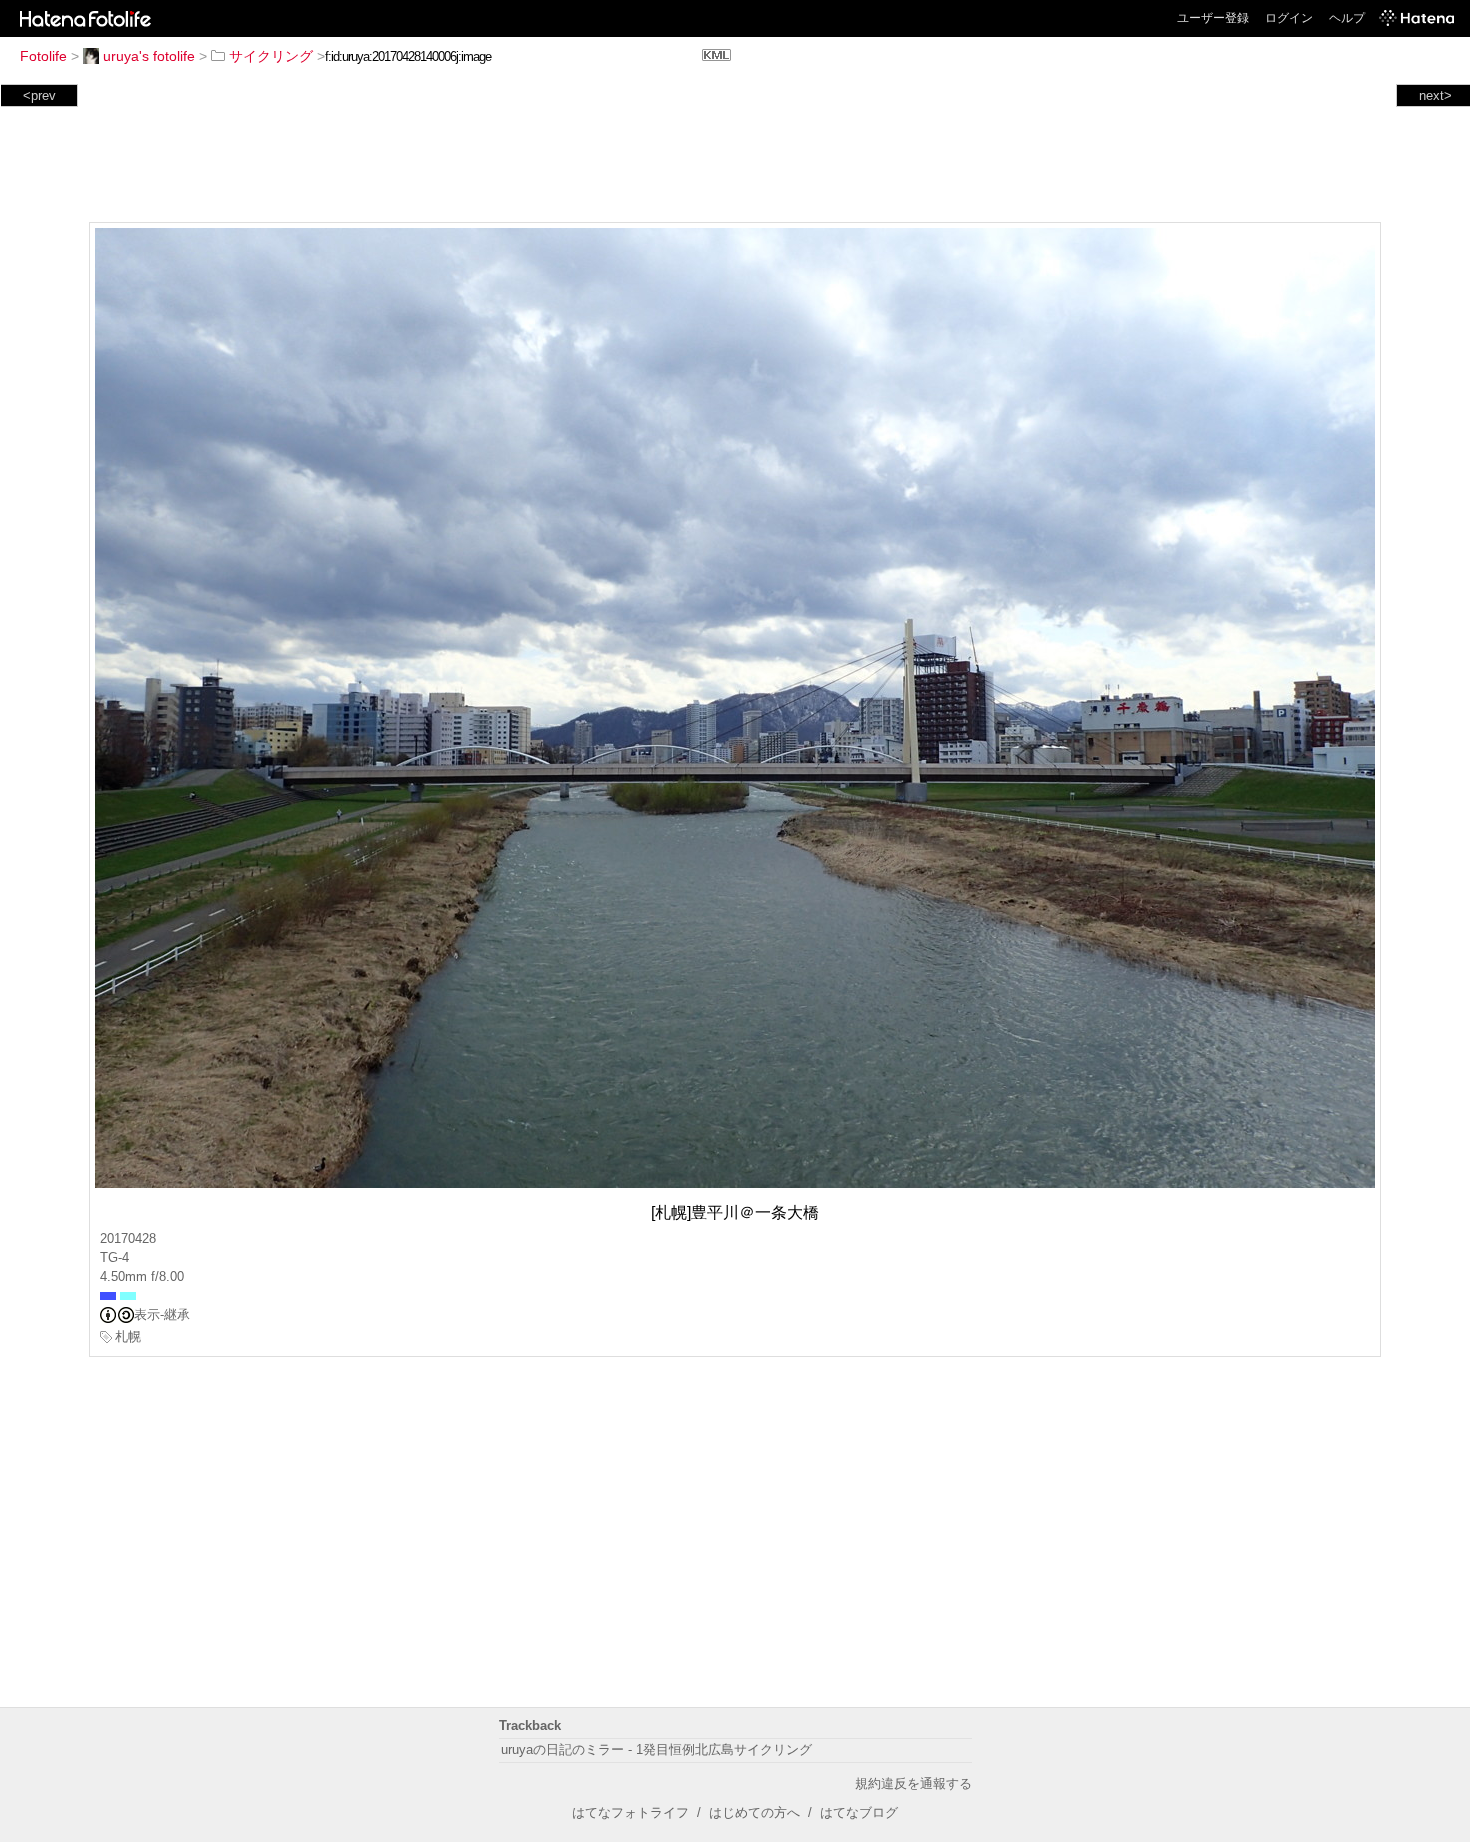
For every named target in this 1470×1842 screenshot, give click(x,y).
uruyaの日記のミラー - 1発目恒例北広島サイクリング (656, 1749)
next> (1435, 95)
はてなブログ (859, 1812)
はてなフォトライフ (630, 1812)
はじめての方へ (754, 1812)
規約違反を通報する (913, 1783)
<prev (39, 95)
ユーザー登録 (1213, 18)
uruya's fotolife (149, 56)
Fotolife (43, 56)
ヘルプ (1347, 18)
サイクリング (271, 56)
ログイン (1289, 18)
